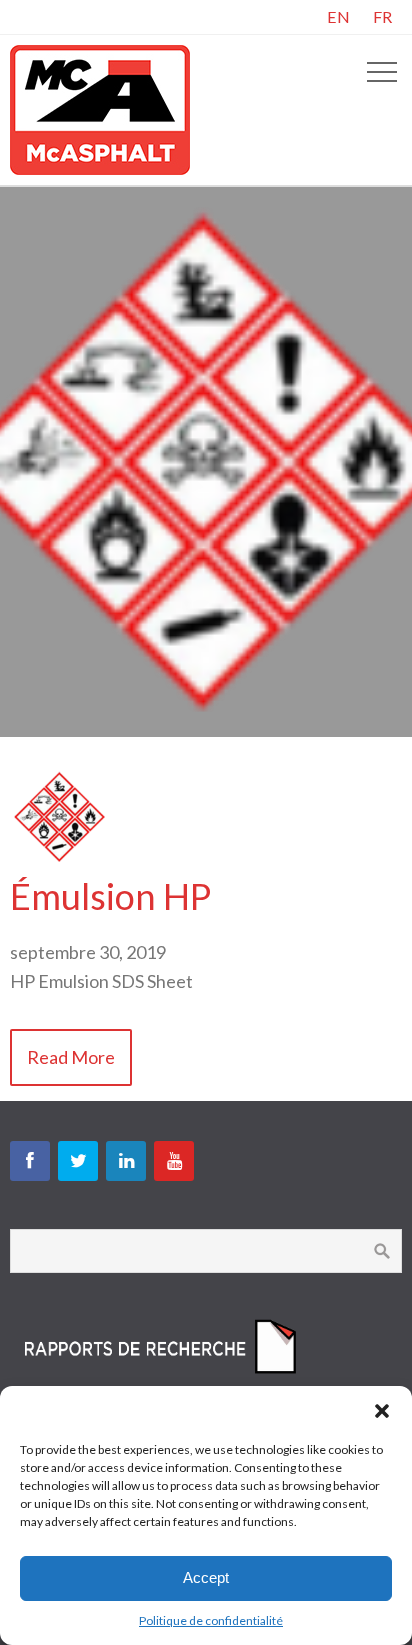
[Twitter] (78, 1161)
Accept (206, 1577)
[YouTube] (174, 1161)
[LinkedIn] (126, 1161)
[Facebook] (30, 1161)
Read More (71, 1057)
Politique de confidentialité (211, 1620)
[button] (382, 1411)
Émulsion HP (110, 896)
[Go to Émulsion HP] (60, 860)
